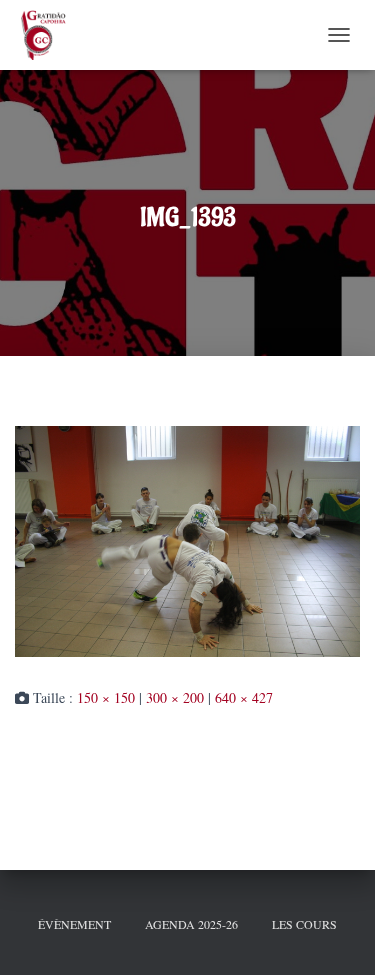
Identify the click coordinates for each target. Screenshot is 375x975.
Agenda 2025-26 (191, 924)
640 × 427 (244, 697)
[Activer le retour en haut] (335, 935)
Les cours (304, 924)
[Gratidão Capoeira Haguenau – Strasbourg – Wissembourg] (49, 35)
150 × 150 (106, 697)
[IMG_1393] (187, 539)
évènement (74, 924)
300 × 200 (175, 697)
